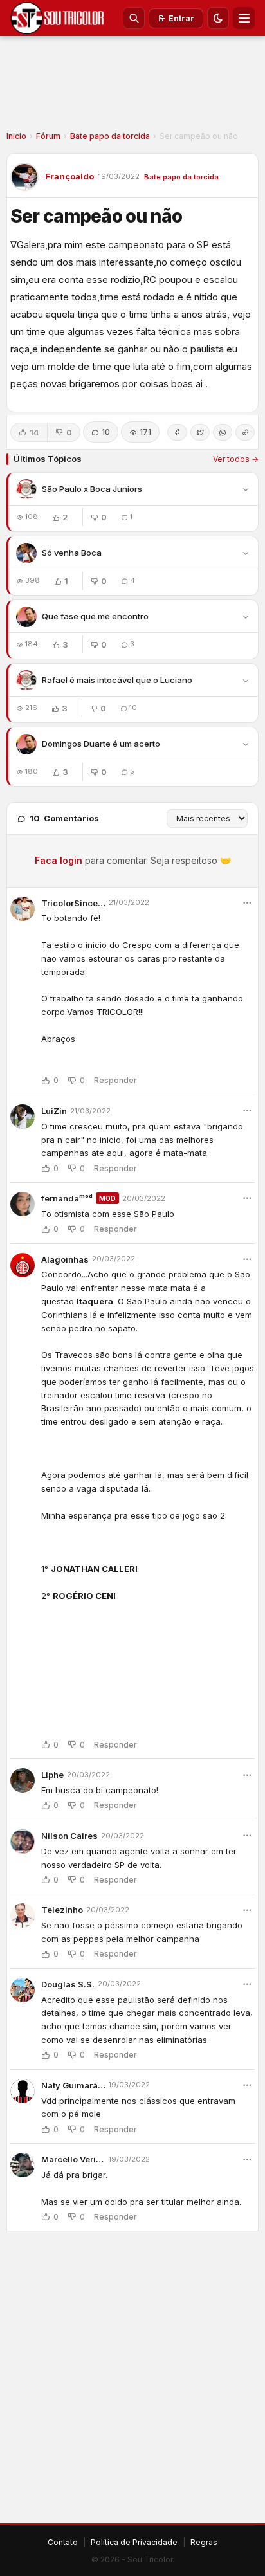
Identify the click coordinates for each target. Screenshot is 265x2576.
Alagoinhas (65, 1259)
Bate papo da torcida (110, 136)
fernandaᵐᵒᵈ (67, 1198)
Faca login (59, 860)
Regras (204, 2542)
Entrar (181, 18)
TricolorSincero (73, 903)
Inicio (16, 136)
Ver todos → (236, 459)
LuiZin (54, 1111)
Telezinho (62, 1910)
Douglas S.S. (68, 1984)
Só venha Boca (72, 553)
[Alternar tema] (218, 18)
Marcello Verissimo (73, 2159)
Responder (115, 1081)
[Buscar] (134, 18)
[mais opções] (247, 903)
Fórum (48, 136)
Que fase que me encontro (95, 616)
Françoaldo (69, 176)
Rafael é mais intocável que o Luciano (117, 680)
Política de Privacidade (134, 2542)
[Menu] (244, 18)
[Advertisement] (132, 87)
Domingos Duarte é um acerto (101, 744)
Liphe (52, 1775)
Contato (63, 2542)
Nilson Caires (69, 1836)
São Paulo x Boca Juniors (92, 489)
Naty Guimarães (73, 2085)
